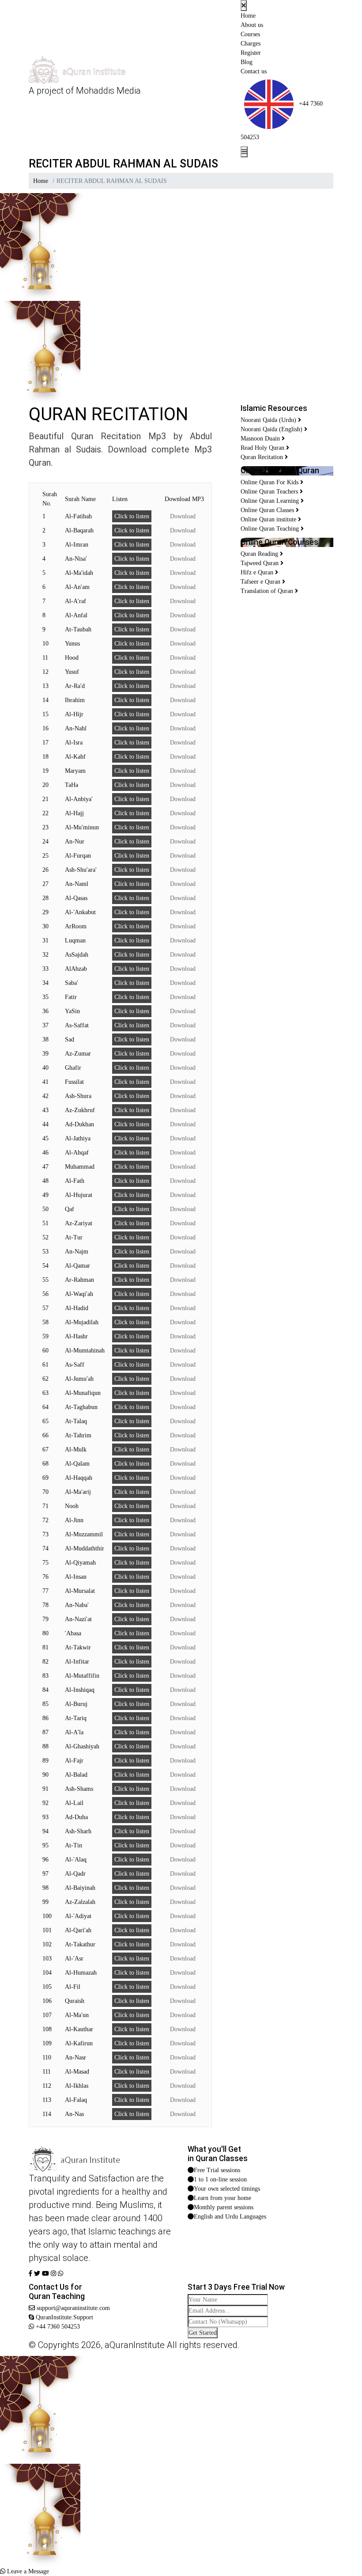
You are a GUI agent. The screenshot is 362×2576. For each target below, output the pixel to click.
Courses (250, 34)
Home (248, 16)
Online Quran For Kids (270, 482)
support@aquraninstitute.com (72, 2308)
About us (252, 25)
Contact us (254, 71)
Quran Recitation (263, 457)
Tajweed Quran (260, 563)
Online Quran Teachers (270, 492)
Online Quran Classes (268, 510)
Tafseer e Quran (261, 582)
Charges (251, 44)
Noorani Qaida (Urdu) (269, 420)
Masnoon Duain (261, 439)
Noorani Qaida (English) (272, 429)
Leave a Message (27, 2571)
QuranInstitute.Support (64, 2317)
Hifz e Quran (258, 572)
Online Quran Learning (271, 501)
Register (251, 53)
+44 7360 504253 (57, 2327)
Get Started (203, 2333)
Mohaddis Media (108, 91)
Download (180, 516)
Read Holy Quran (263, 448)
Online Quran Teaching (271, 529)
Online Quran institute (269, 519)
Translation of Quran (268, 591)
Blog (247, 62)
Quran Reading (260, 554)
